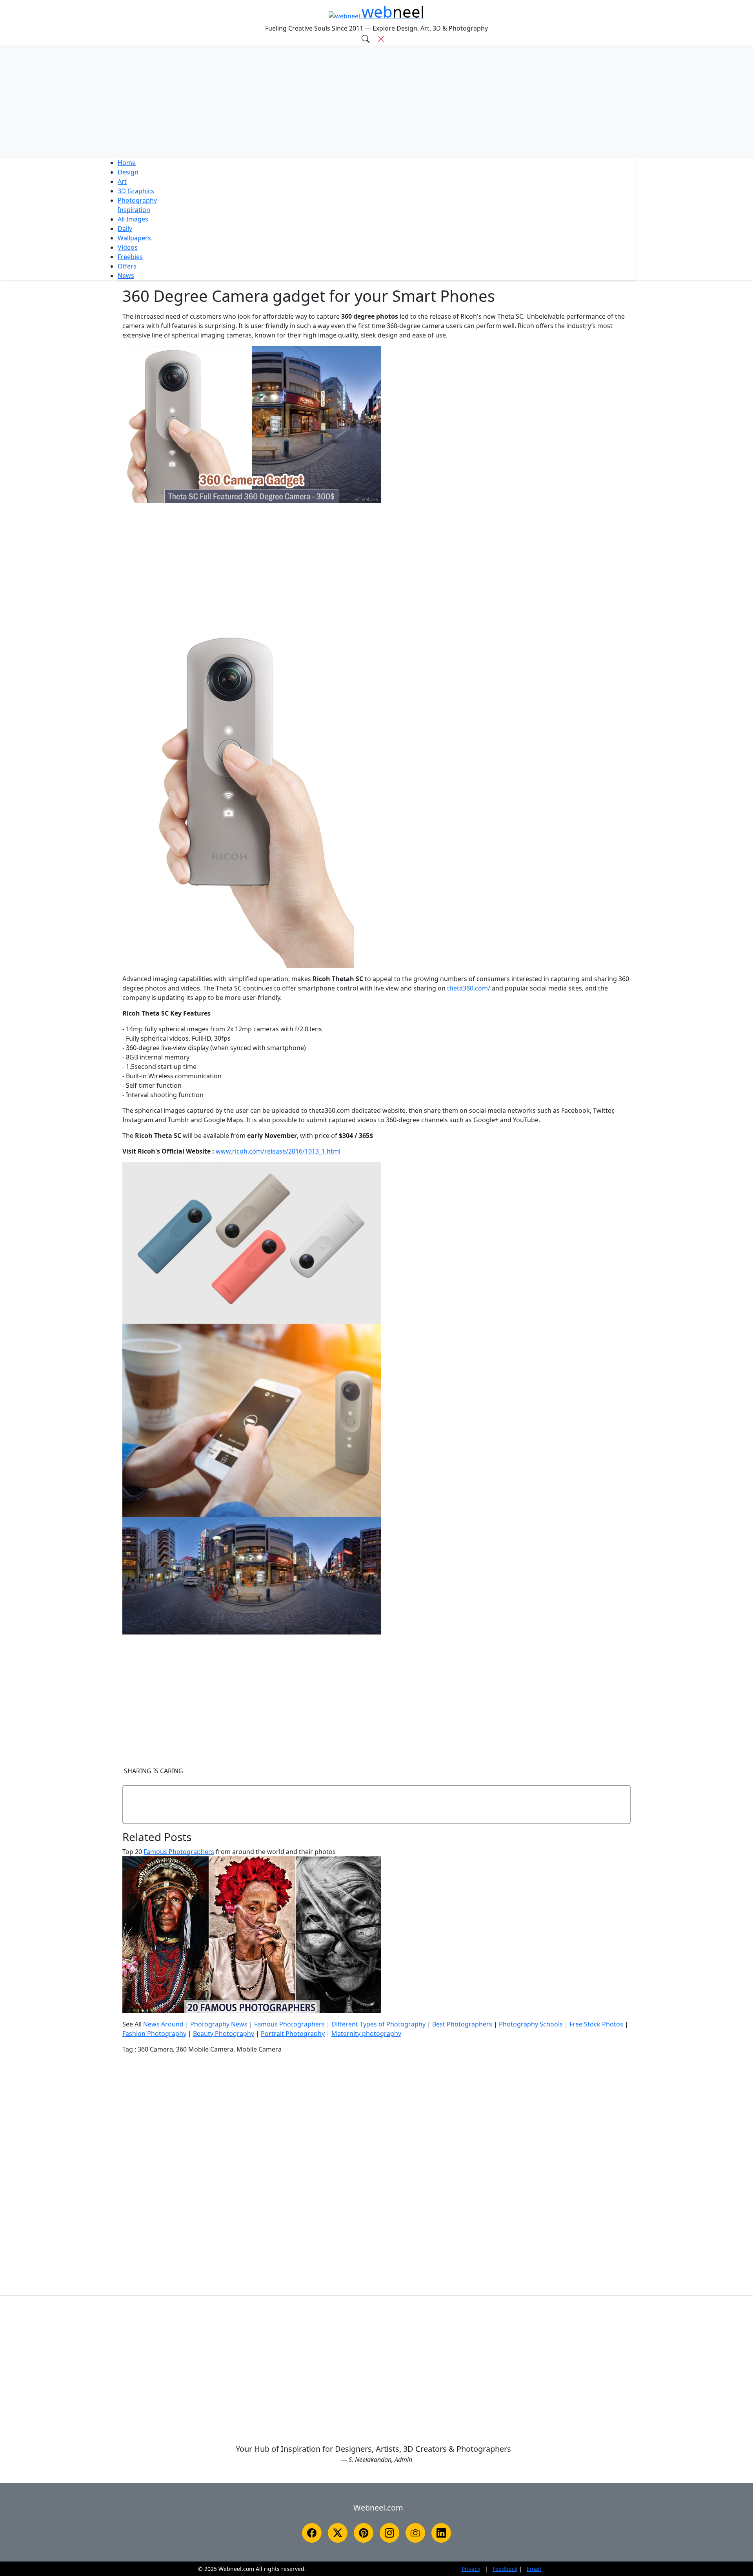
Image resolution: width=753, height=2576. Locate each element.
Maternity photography (366, 2034)
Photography (137, 200)
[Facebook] (312, 2533)
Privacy (471, 2569)
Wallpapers (134, 238)
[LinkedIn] (441, 2533)
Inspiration (134, 210)
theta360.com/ (469, 988)
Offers (127, 266)
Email (534, 2569)
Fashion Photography (154, 2034)
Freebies (130, 257)
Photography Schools (531, 2024)
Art (122, 181)
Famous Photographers (179, 1852)
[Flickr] (415, 2533)
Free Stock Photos (596, 2024)
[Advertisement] (376, 102)
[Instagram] (389, 2533)
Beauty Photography (224, 2034)
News (126, 276)
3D (136, 191)
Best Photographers (463, 2024)
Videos (128, 247)
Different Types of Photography (378, 2024)
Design (128, 172)
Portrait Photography (293, 2034)
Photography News (219, 2024)
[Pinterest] (364, 2533)
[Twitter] (338, 2533)
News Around (163, 2024)
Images (133, 219)
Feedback (505, 2569)
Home (127, 163)
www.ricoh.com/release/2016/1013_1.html (278, 1151)
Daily (125, 229)
